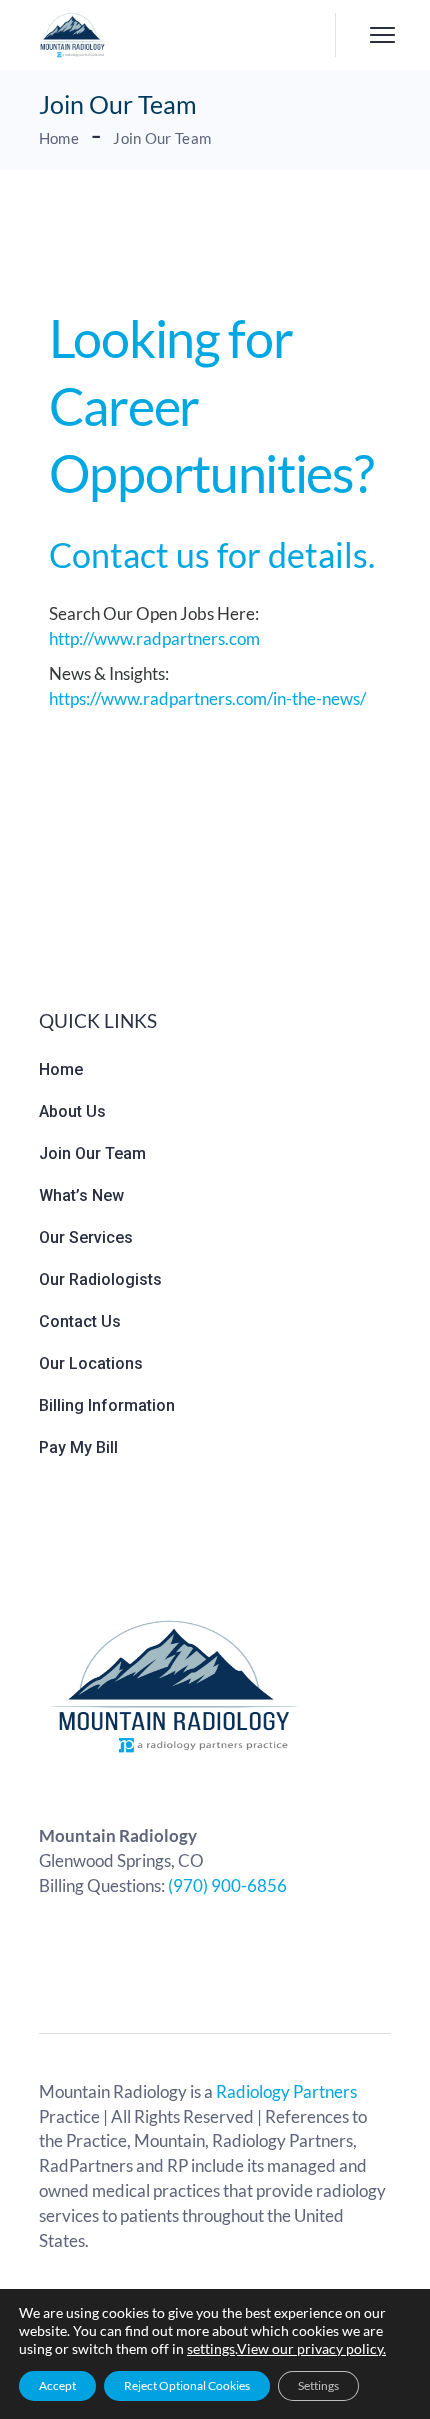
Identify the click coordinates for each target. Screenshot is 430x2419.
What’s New (81, 1195)
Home (61, 1069)
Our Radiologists (100, 1279)
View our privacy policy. (311, 2348)
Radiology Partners (286, 2091)
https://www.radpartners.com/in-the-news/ (207, 698)
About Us (72, 1111)
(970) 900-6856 (227, 1885)
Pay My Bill (78, 1447)
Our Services (86, 1237)
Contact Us (80, 1321)
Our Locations (91, 1363)
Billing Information (107, 1405)
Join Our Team (92, 1153)
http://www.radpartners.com (154, 638)
